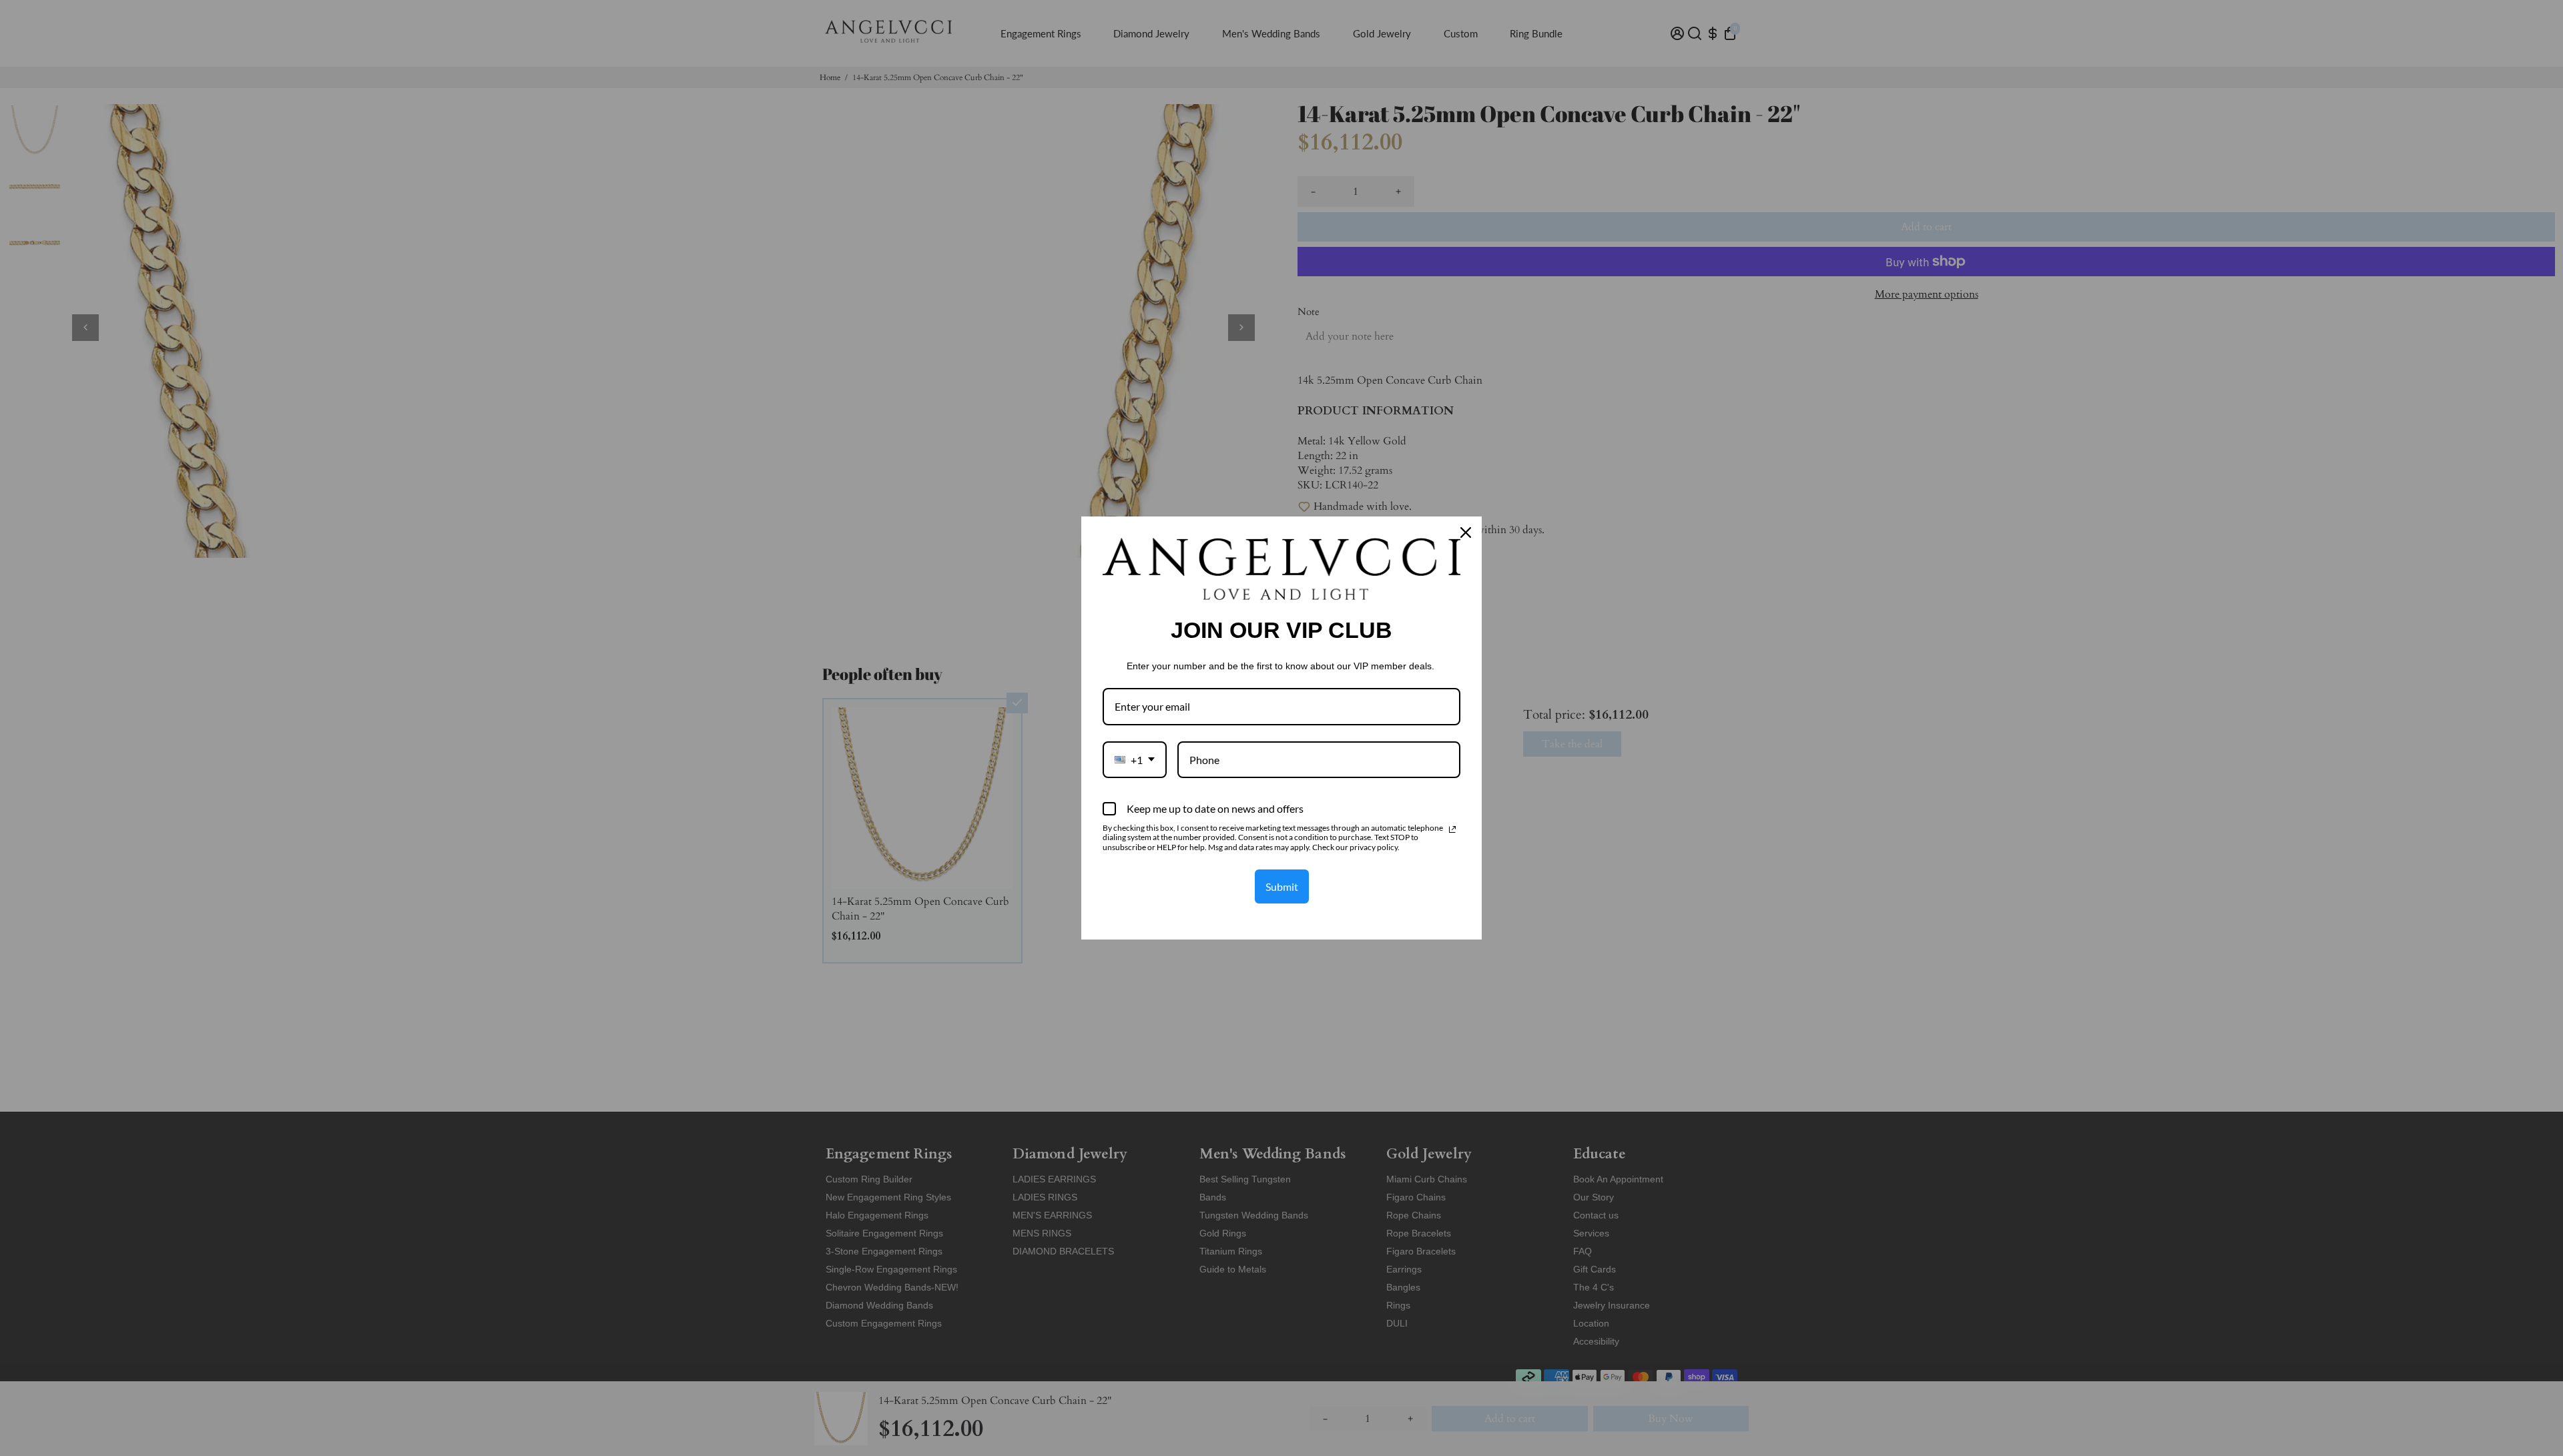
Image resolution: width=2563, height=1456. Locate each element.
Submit (1282, 886)
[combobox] (1135, 760)
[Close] (1466, 532)
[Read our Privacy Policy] (1452, 829)
